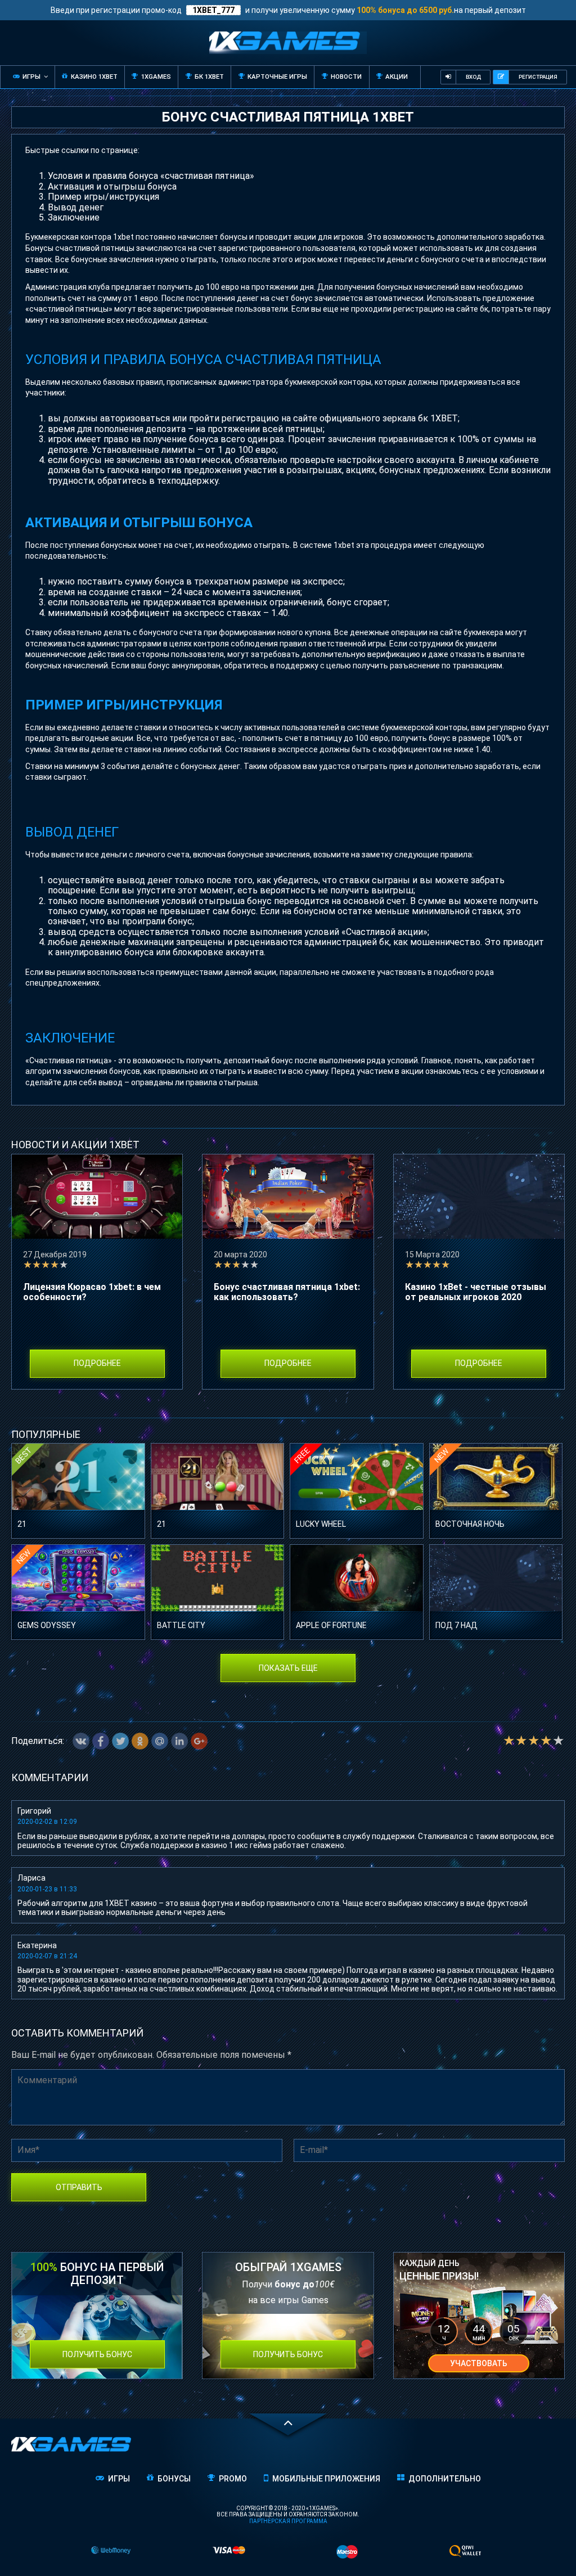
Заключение (74, 217)
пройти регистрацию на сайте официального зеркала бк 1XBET (323, 418)
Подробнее (97, 1363)
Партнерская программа (288, 2521)
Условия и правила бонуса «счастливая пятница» (151, 176)
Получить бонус (97, 2354)
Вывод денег (76, 207)
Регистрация (538, 77)
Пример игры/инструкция (103, 197)
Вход (473, 77)
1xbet (123, 237)
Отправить (79, 2187)
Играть (78, 1484)
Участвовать (479, 2363)
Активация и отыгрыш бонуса (112, 186)
